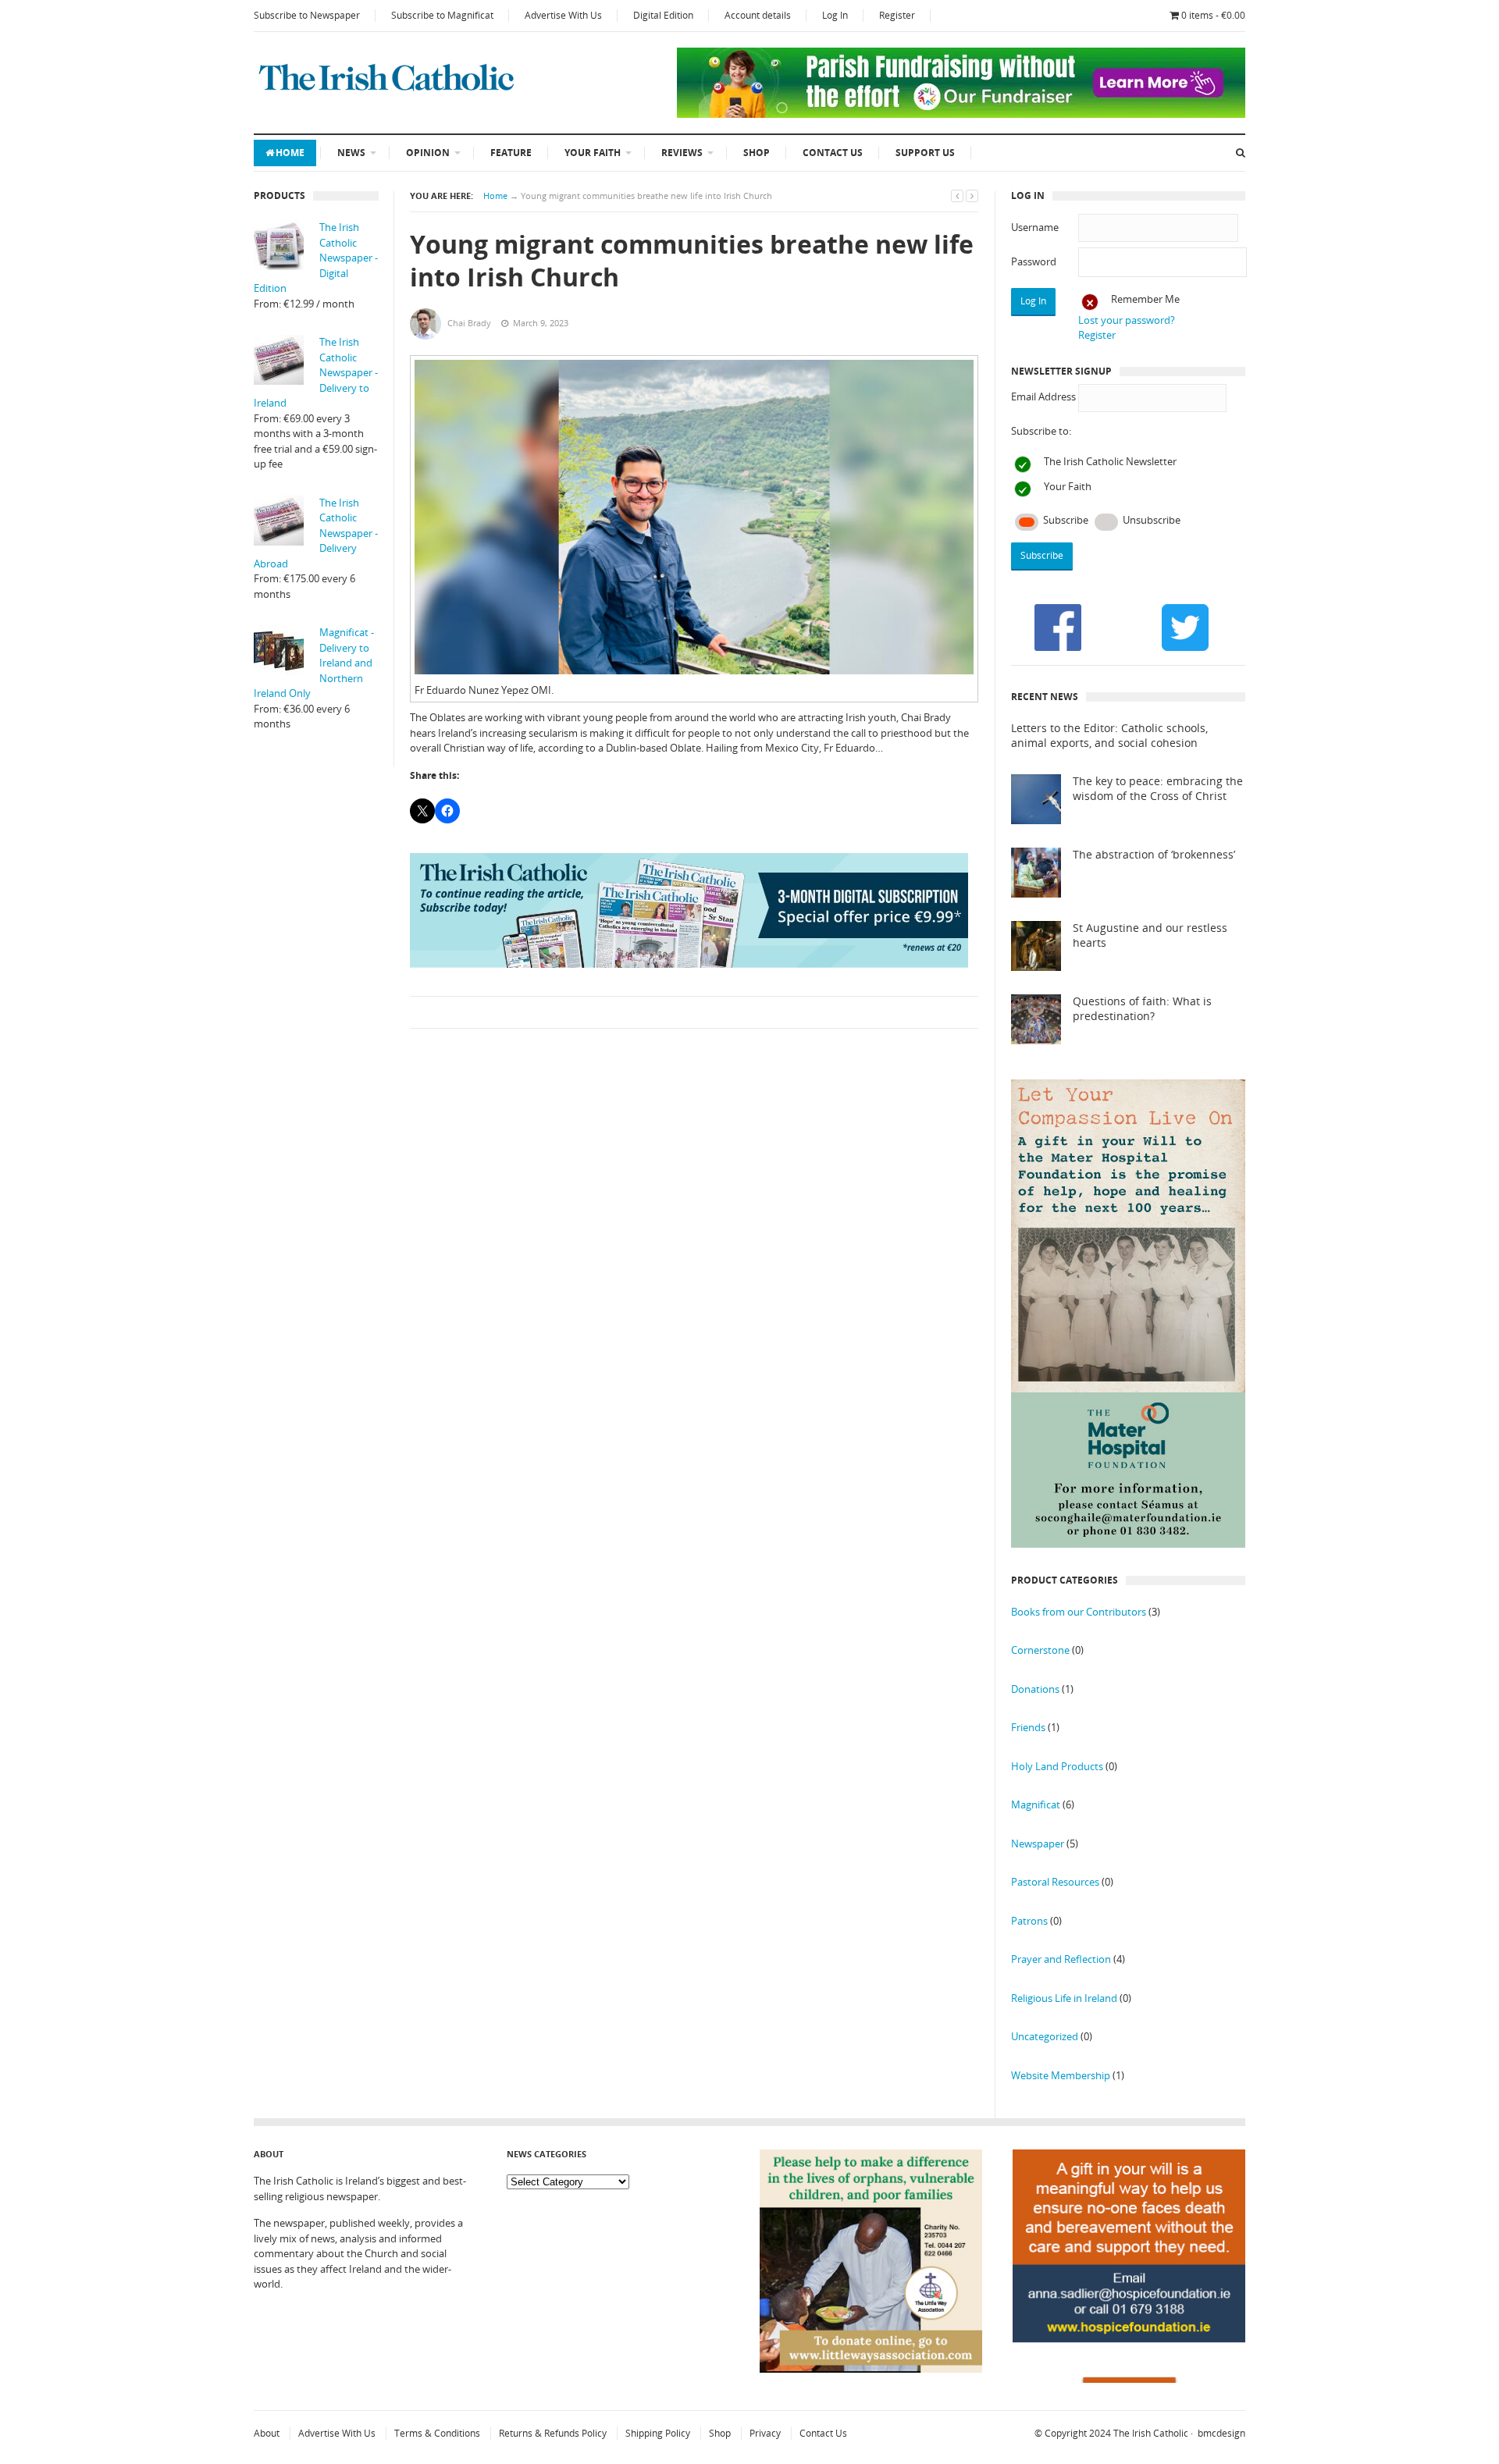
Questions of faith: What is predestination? (1142, 1009)
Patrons (1029, 1921)
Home (290, 153)
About (267, 2433)
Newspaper (1038, 1844)
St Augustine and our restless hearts (1150, 935)
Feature (511, 153)
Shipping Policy (658, 2433)
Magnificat (1036, 1804)
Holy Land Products (1057, 1766)
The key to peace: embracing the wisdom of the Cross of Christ (1158, 789)
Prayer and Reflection (1061, 1959)
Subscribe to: (1041, 431)
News (351, 153)
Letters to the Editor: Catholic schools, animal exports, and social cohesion (1109, 736)
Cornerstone (1040, 1650)
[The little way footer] (871, 2369)
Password (1034, 261)
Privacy (765, 2433)
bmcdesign (1221, 2433)
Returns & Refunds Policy (553, 2433)
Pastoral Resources (1055, 1882)
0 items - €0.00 (1213, 15)
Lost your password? (1127, 320)
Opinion (428, 153)
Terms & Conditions (437, 2433)
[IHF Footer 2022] (1129, 2379)
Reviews (682, 153)
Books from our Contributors (1079, 1612)
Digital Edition (663, 15)
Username (1035, 227)
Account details (758, 15)
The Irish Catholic (1151, 2433)
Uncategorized (1045, 2036)
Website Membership (1061, 2075)
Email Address (1043, 396)
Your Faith (593, 153)
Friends (1028, 1727)
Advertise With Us (563, 15)
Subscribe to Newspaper (307, 15)
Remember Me (1145, 299)
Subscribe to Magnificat (442, 15)
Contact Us (833, 153)
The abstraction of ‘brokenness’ (1154, 855)
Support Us (925, 153)
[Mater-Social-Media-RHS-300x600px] (1128, 1544)
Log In (835, 15)
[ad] (961, 114)
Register (897, 15)
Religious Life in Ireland (1064, 1998)
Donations (1035, 1689)
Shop (757, 153)
